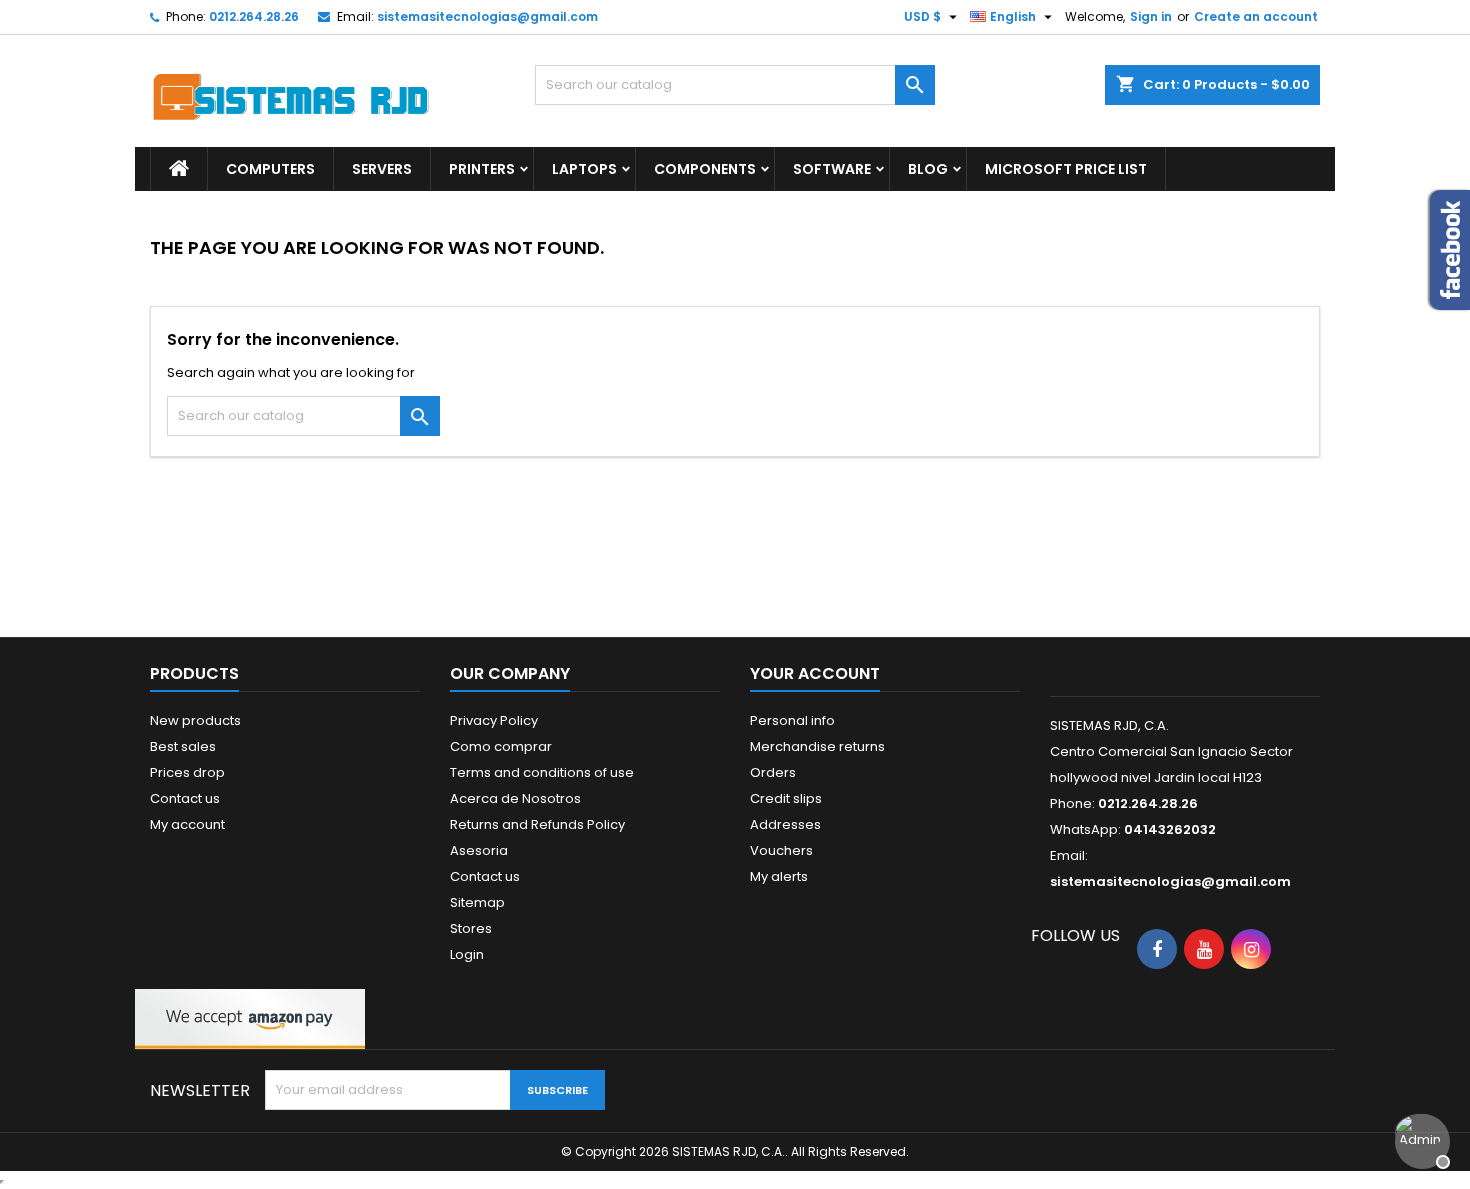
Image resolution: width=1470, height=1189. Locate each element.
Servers (382, 169)
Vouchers (781, 850)
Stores (471, 928)
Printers (482, 169)
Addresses (785, 824)
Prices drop (187, 772)
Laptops (584, 169)
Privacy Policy (494, 720)
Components (705, 169)
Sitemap (477, 902)
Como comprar (501, 746)
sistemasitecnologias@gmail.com (487, 16)
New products (195, 720)
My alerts (779, 876)
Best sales (183, 746)
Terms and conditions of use (542, 772)
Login (467, 954)
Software (832, 169)
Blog (928, 169)
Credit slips (786, 798)
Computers (270, 169)
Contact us (185, 798)
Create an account (1256, 16)
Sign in (1151, 16)
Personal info (792, 720)
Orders (773, 772)
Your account (815, 673)
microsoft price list (1066, 169)
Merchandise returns (817, 746)
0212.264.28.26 (254, 16)
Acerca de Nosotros (515, 798)
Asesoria (479, 850)
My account (187, 824)
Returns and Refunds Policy (537, 824)
